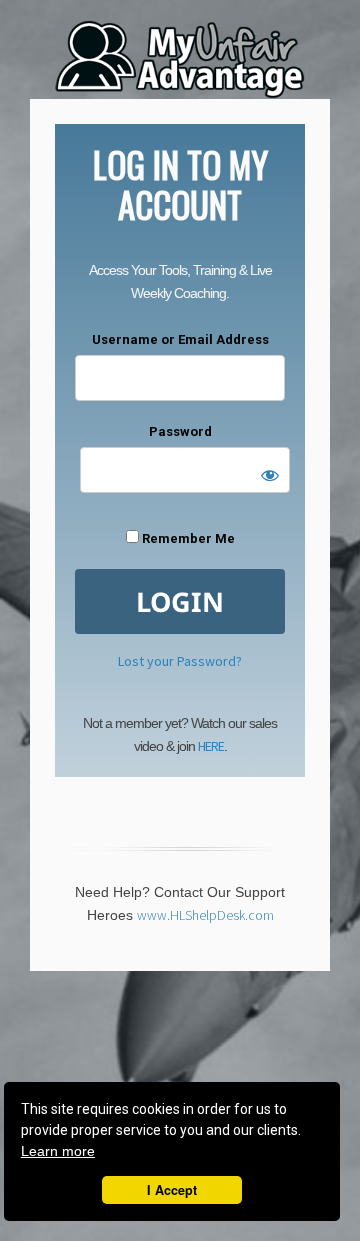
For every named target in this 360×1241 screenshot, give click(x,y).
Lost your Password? (180, 661)
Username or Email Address (180, 339)
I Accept (172, 1190)
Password (180, 431)
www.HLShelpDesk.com (205, 915)
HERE (211, 746)
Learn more (58, 1151)
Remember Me (187, 538)
